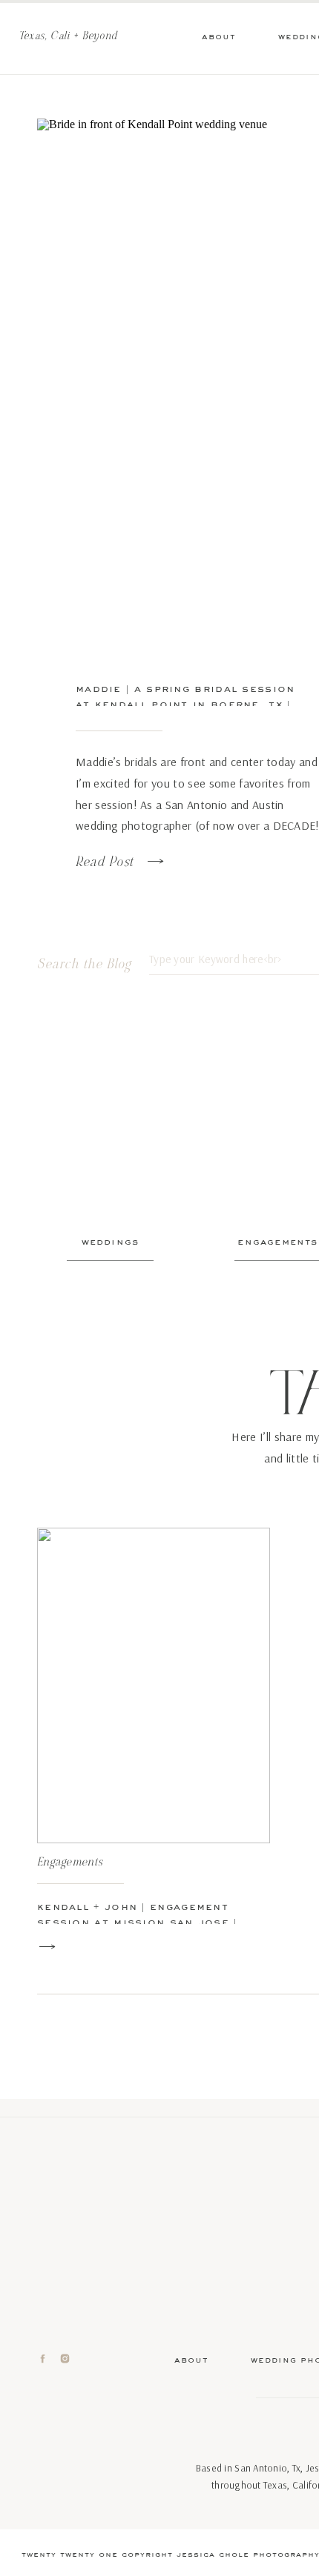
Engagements (70, 1862)
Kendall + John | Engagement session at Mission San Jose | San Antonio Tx (137, 1922)
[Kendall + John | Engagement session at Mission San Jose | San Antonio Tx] (154, 1685)
